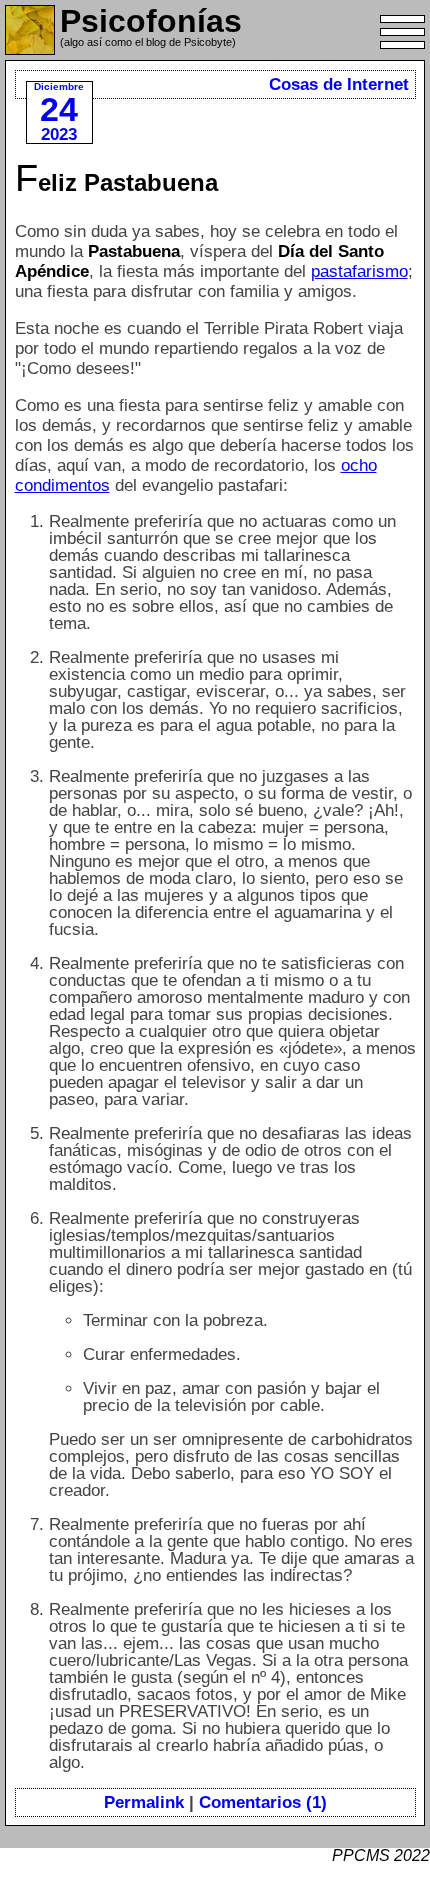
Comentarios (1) (263, 1802)
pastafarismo (359, 271)
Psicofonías (151, 21)
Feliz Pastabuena (116, 182)
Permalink (144, 1802)
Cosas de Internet (339, 84)
